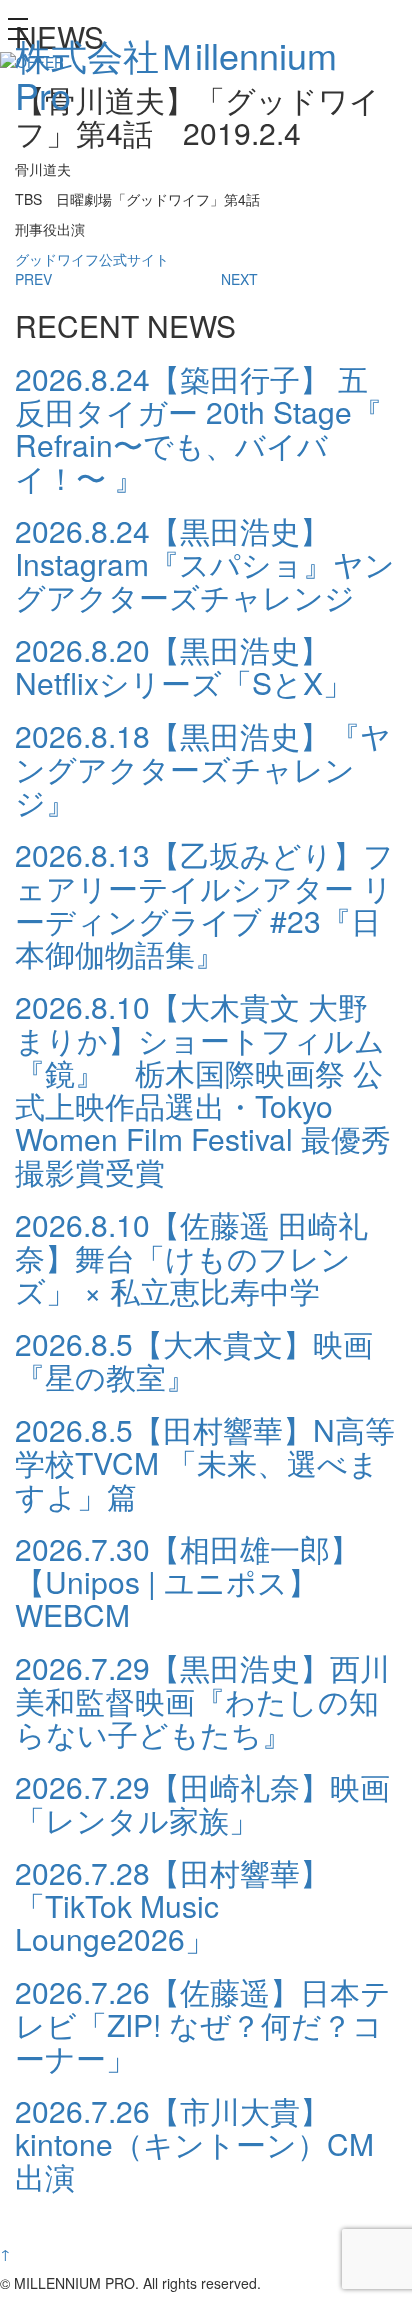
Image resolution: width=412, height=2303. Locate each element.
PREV (33, 279)
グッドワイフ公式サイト (92, 259)
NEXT (239, 279)
